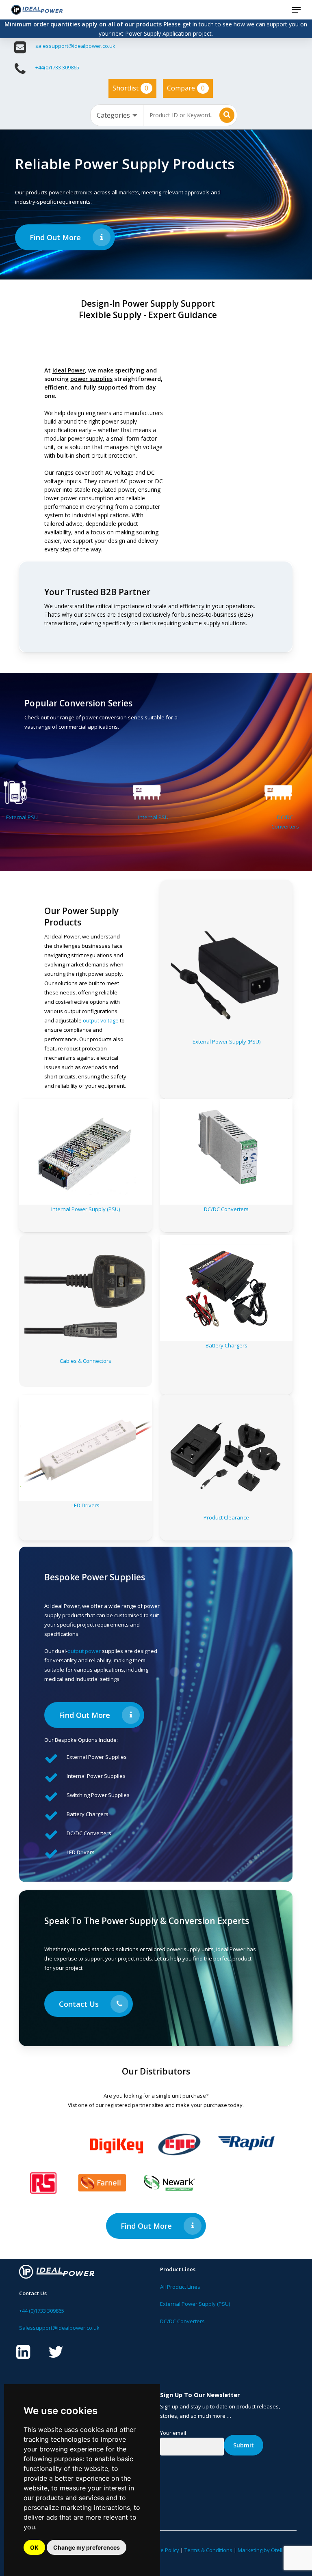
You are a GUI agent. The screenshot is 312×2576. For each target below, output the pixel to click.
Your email (173, 2433)
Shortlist (130, 88)
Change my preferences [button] (87, 2547)
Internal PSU (127, 817)
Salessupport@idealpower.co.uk (59, 2328)
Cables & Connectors (86, 1361)
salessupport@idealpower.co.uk (75, 46)
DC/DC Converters (226, 1209)
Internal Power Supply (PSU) (86, 1209)
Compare (186, 88)
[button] (296, 10)
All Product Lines (180, 2287)
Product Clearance (226, 1517)
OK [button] (34, 2547)
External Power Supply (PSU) (195, 2304)
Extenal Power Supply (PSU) (226, 1042)
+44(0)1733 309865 (57, 67)
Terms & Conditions (208, 2550)
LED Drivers (86, 1505)
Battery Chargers (226, 1345)
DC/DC (258, 817)
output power (84, 1651)
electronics (79, 192)
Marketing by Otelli (261, 2550)
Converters (258, 826)
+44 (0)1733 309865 (42, 2311)
